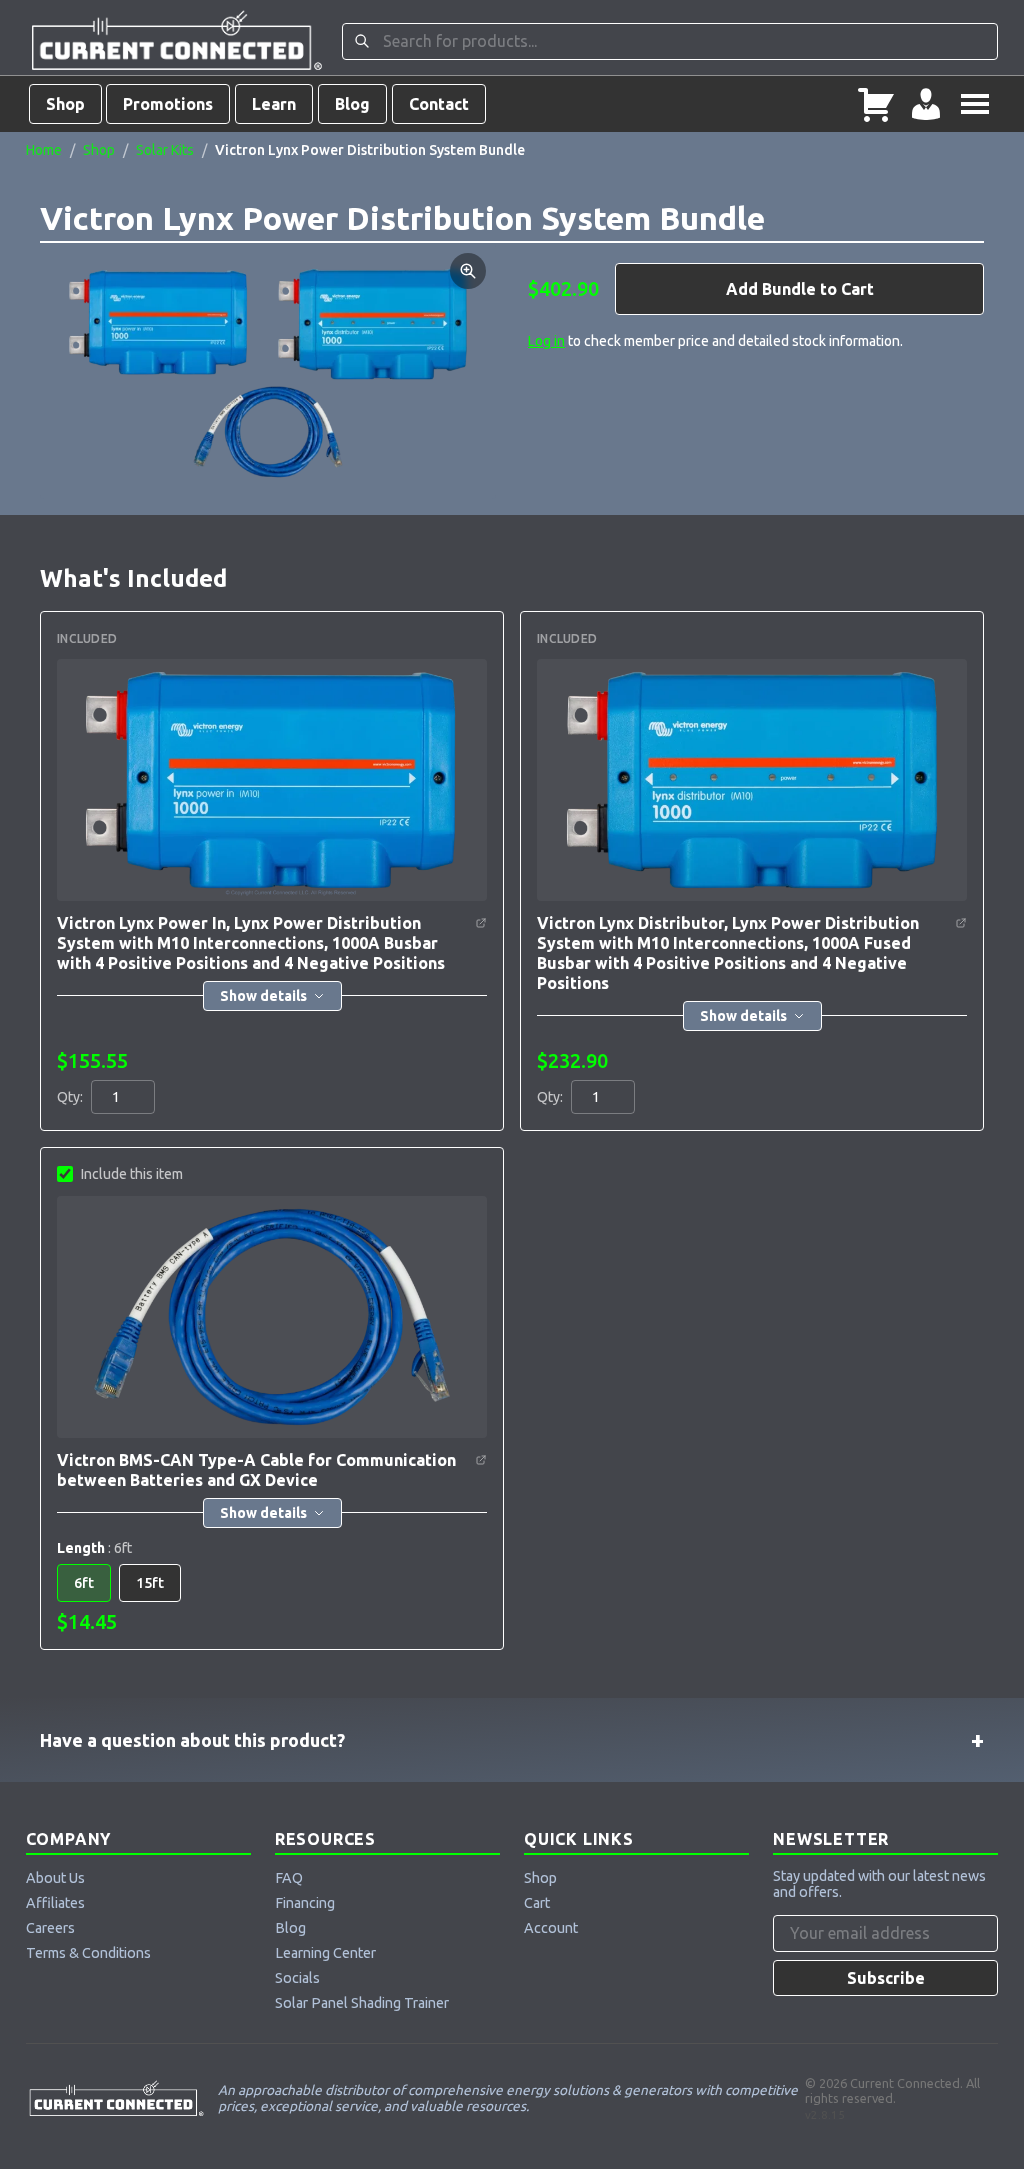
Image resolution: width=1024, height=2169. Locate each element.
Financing (305, 1903)
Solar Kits (165, 150)
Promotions (168, 104)
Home (44, 150)
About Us (55, 1878)
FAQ (289, 1878)
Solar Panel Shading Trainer (362, 2003)
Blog (352, 104)
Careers (50, 1928)
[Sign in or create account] (926, 104)
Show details (263, 996)
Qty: (70, 1097)
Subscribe (886, 1978)
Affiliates (55, 1903)
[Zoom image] (468, 271)
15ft (150, 1583)
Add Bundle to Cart (800, 289)
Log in (546, 341)
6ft (84, 1583)
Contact (439, 104)
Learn (274, 104)
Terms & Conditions (88, 1953)
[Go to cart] (876, 104)
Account (551, 1928)
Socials (297, 1978)
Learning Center (325, 1953)
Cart (537, 1903)
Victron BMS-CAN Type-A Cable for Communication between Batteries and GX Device (256, 1470)
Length (94, 1548)
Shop (65, 104)
